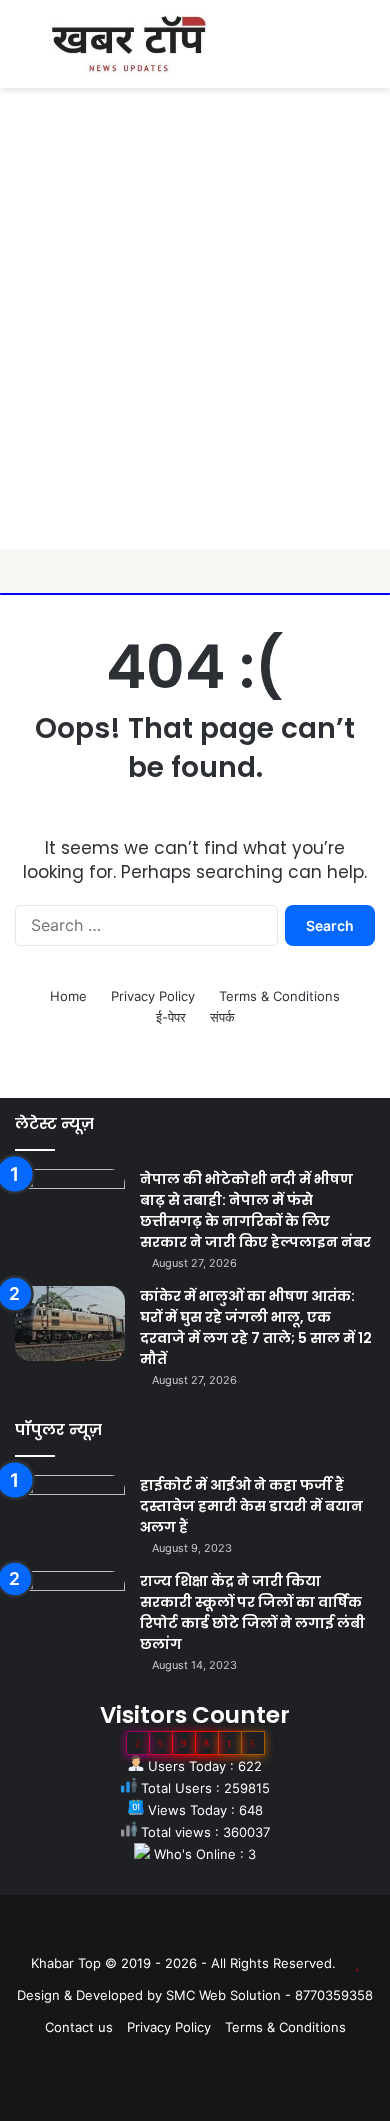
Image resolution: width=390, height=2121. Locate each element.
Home (68, 996)
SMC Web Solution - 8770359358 (269, 1995)
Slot (181, 1931)
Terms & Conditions (279, 996)
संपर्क (222, 1017)
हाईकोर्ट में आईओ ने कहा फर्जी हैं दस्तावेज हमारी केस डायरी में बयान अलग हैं (251, 1506)
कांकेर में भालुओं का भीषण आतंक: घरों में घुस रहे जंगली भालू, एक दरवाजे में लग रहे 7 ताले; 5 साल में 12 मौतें (256, 1327)
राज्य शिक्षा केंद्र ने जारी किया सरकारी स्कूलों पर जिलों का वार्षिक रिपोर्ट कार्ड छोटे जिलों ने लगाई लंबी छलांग (252, 1612)
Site (209, 1931)
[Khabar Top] (129, 44)
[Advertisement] (195, 344)
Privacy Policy (153, 996)
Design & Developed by (91, 1995)
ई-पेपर (171, 1017)
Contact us (79, 2027)
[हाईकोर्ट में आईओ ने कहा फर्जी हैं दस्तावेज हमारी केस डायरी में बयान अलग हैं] (70, 1512)
